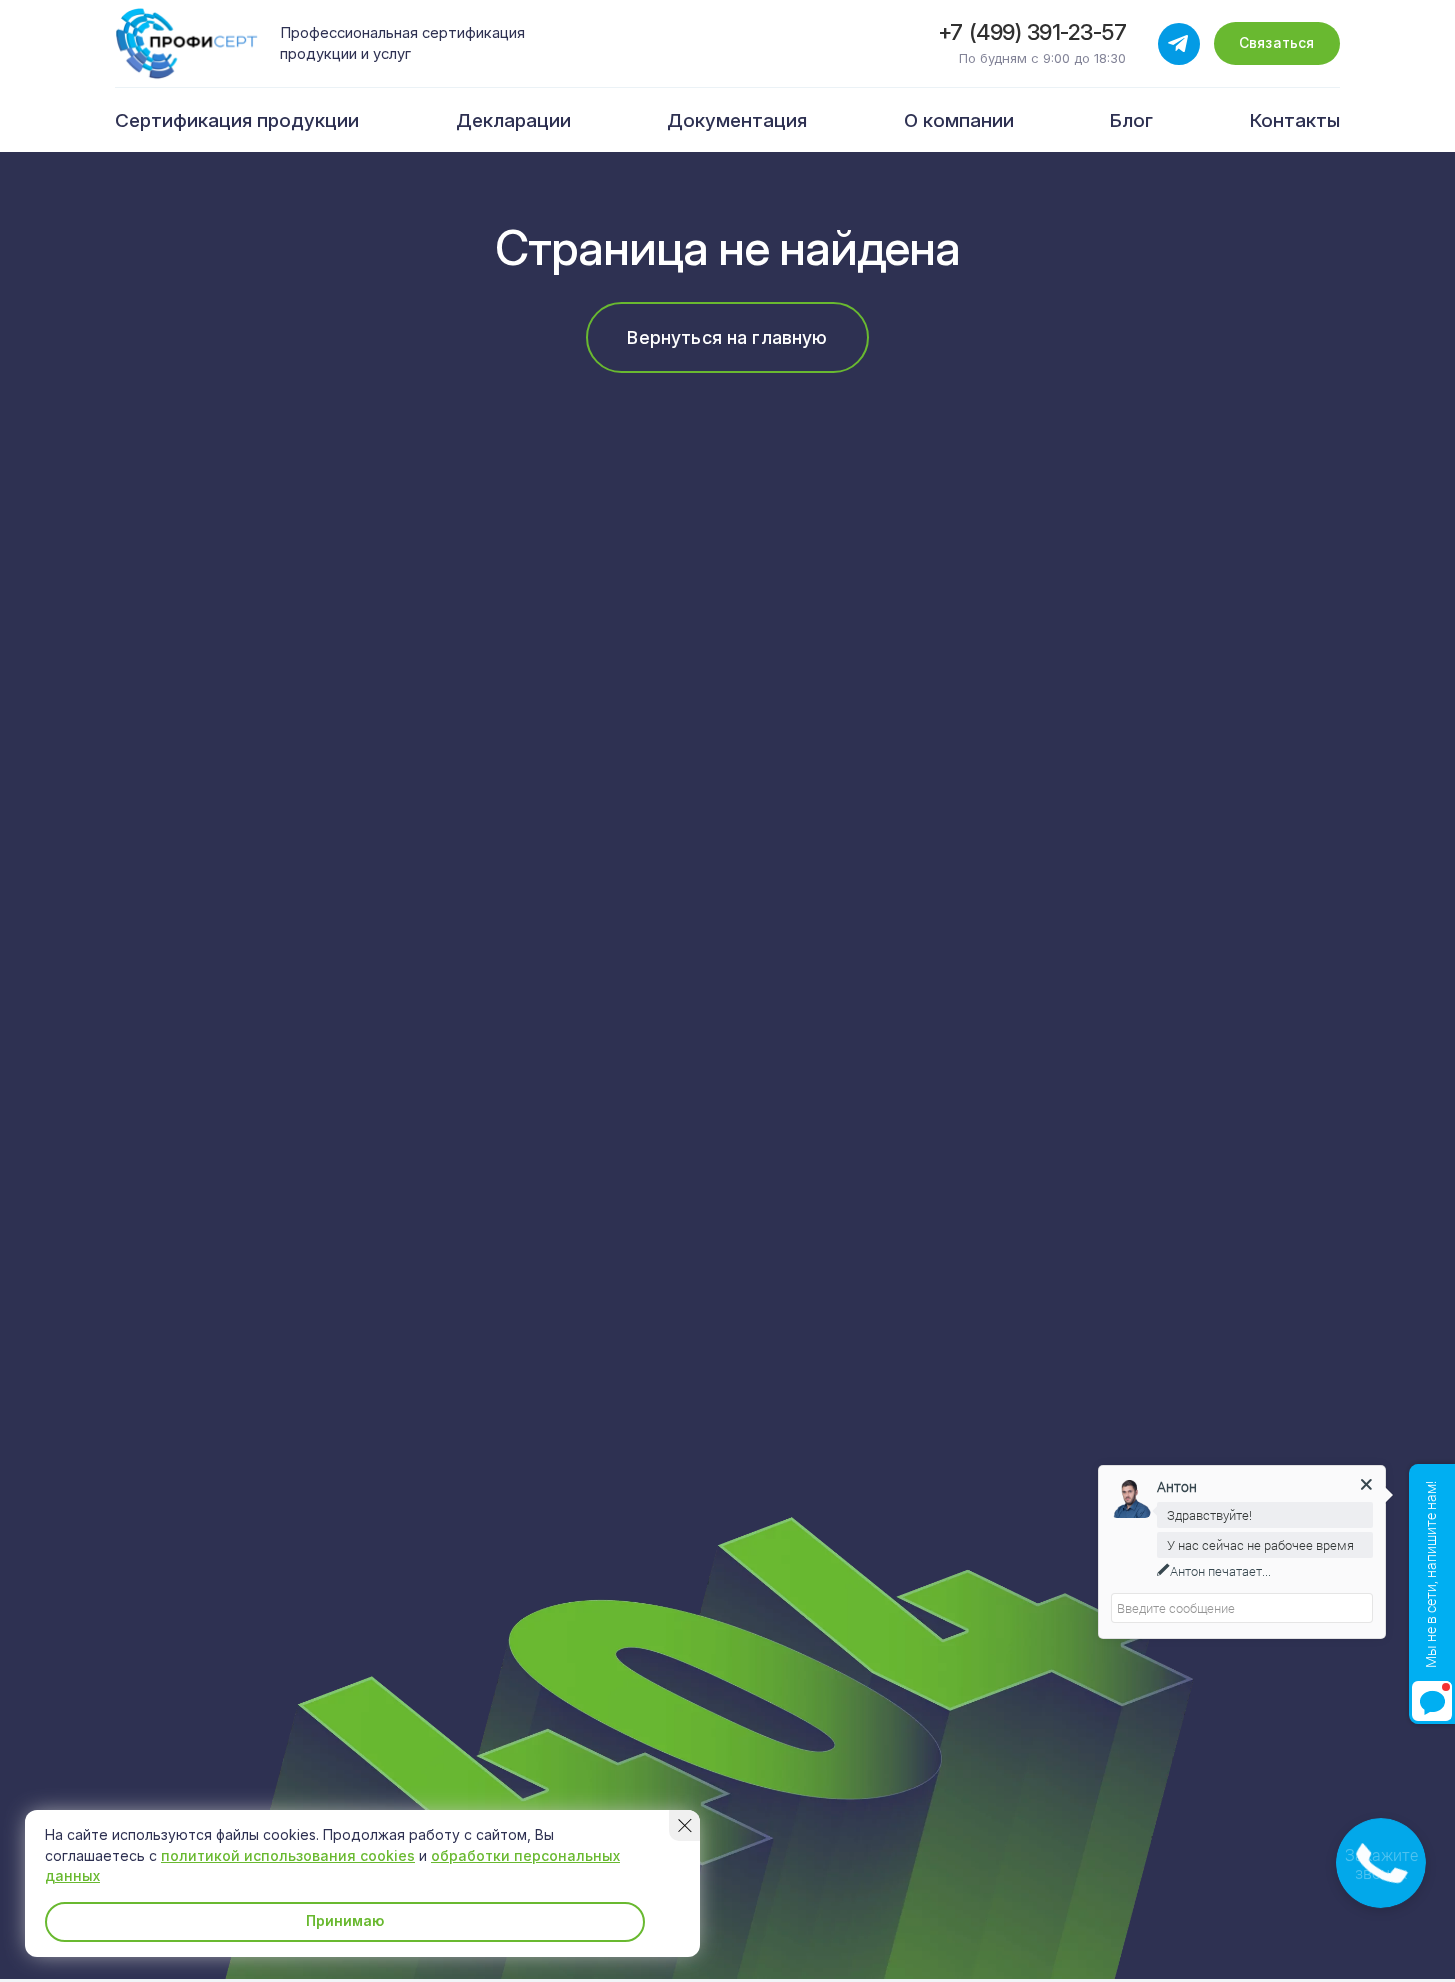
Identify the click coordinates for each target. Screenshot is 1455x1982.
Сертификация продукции (237, 120)
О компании (959, 120)
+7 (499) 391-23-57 (1032, 32)
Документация (737, 120)
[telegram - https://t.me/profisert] (1179, 44)
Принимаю (345, 1920)
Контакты (1295, 120)
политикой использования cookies (288, 1855)
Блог (1131, 120)
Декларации (513, 120)
